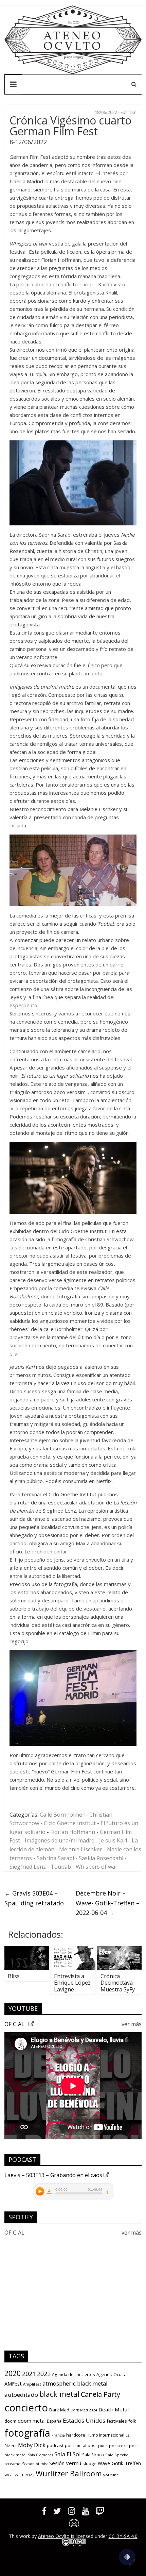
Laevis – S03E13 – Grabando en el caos (54, 2175)
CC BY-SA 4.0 (123, 2536)
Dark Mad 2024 (84, 2410)
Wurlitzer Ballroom (69, 2473)
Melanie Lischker (81, 1849)
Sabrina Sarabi (55, 1858)
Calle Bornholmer (62, 1815)
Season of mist (35, 2464)
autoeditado (21, 2395)
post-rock (118, 2446)
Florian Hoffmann (73, 1832)
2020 (13, 2373)
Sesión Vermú (65, 2463)
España (54, 2421)
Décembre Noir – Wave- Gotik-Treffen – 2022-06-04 (108, 1903)
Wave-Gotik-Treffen (119, 2463)
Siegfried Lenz (28, 1867)
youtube (111, 2475)
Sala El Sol (68, 2454)
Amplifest (32, 2384)
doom (10, 2421)
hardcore (76, 2435)
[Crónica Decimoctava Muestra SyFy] (119, 1950)
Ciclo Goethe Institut (70, 1823)
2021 (29, 2374)
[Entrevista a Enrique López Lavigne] (73, 1950)
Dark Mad (59, 2410)
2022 (44, 2374)
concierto (26, 2408)
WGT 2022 (24, 2475)
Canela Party (101, 2394)
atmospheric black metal (75, 2383)
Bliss (14, 1976)
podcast (55, 2445)
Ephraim (129, 112)
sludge (89, 2463)
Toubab (61, 1867)
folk (132, 2421)
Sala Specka (117, 2455)
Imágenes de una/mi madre (60, 1840)
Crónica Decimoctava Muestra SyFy (118, 1983)
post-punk (98, 2446)
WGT (9, 2475)
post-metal (76, 2446)
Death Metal (114, 2409)
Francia (58, 2435)
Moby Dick (32, 2445)
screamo (13, 2464)
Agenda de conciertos (74, 2375)
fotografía (27, 2433)
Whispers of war (97, 1867)
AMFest (13, 2384)
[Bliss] (27, 1950)
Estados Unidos (84, 2420)
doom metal (32, 2421)
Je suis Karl (113, 1840)
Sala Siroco (93, 2455)
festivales (117, 2421)
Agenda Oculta (112, 2374)
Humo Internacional (105, 2435)
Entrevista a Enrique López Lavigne (72, 1983)
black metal (59, 2394)
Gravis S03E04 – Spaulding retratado (34, 1898)
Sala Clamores (40, 2455)
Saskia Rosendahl (101, 1858)
